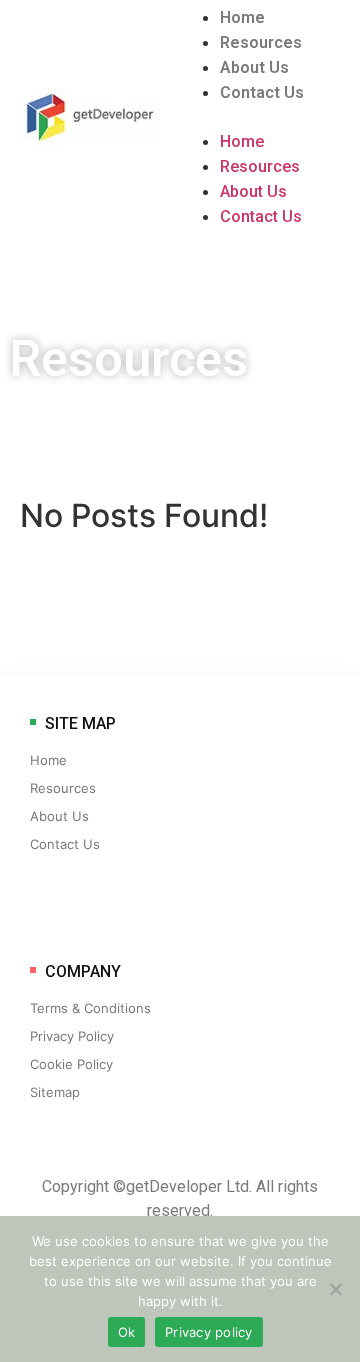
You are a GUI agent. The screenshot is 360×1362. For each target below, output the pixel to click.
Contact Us (262, 92)
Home (242, 17)
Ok (127, 1332)
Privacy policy (209, 1332)
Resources (261, 42)
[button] (270, 117)
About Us (254, 67)
